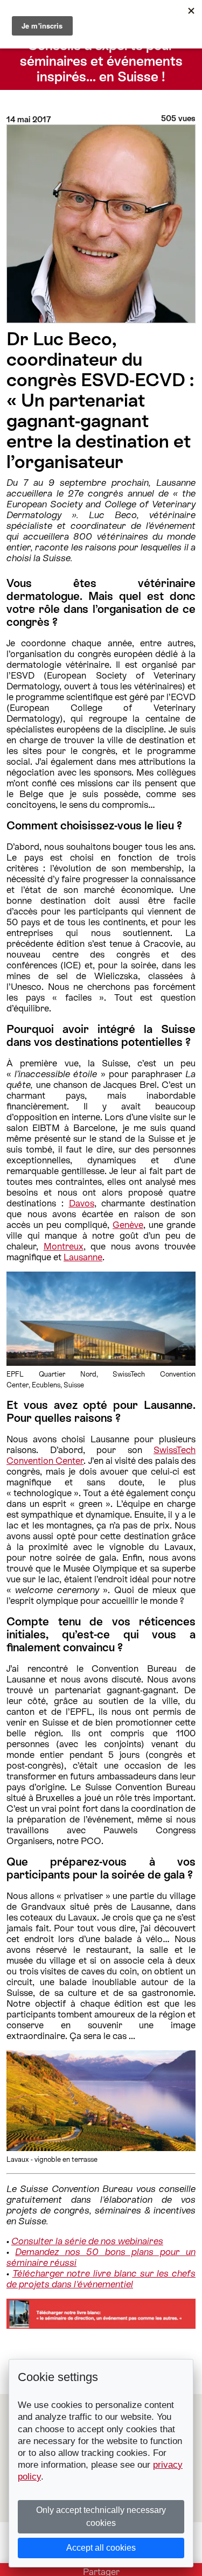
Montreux (64, 1246)
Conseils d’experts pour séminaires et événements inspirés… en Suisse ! (101, 61)
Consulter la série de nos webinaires (87, 2241)
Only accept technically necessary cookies (101, 2516)
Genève (128, 1225)
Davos (82, 1203)
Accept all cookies (101, 2548)
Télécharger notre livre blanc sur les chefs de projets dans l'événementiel (101, 2279)
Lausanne (83, 1257)
